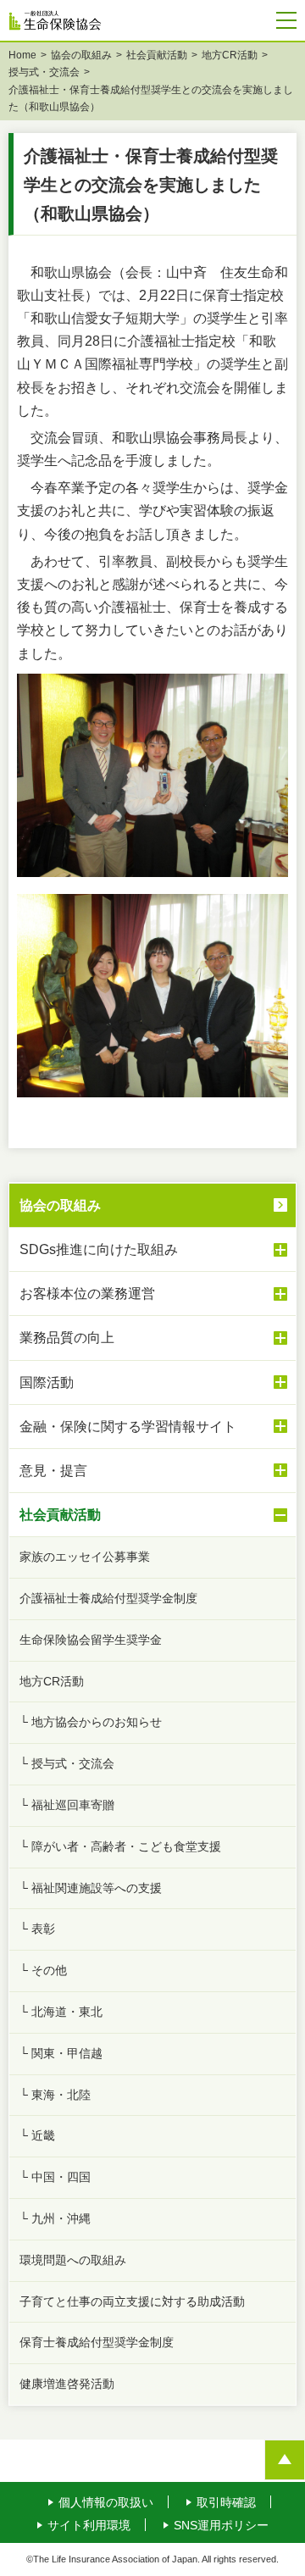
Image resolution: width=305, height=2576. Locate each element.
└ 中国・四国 (55, 2177)
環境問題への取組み (73, 2260)
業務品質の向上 (67, 1338)
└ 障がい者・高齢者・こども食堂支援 (120, 1846)
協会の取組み (81, 55)
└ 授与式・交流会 (67, 1763)
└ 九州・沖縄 (55, 2218)
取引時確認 (226, 2502)
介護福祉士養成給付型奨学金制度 (108, 1598)
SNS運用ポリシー (221, 2525)
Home (22, 55)
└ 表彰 (37, 1929)
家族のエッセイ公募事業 (85, 1557)
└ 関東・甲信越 (61, 2053)
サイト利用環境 (89, 2525)
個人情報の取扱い (106, 2502)
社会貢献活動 (157, 55)
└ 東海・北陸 (55, 2095)
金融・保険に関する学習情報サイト (128, 1427)
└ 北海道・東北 (61, 2012)
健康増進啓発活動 (67, 2384)
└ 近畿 (37, 2135)
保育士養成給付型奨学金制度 (97, 2342)
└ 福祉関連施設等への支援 (91, 1888)
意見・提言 (53, 1471)
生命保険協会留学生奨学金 (91, 1640)
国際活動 (47, 1382)
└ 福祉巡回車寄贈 (67, 1805)
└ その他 (43, 1970)
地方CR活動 (230, 55)
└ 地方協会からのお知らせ (91, 1722)
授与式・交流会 (44, 72)
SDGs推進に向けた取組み (99, 1249)
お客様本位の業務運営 (87, 1294)
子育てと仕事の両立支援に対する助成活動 (132, 2301)
